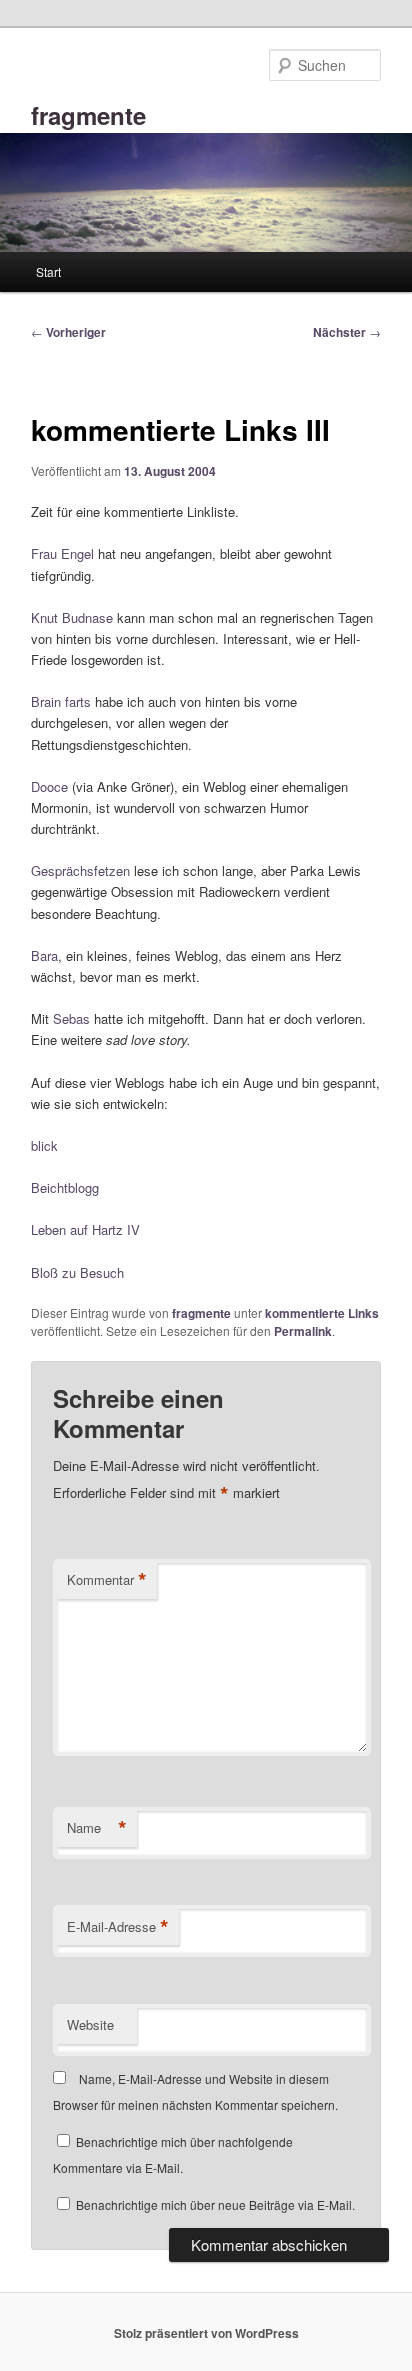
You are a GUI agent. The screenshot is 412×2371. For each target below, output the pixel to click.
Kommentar (107, 1580)
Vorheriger (68, 332)
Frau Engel (62, 553)
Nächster (347, 332)
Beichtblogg (65, 1187)
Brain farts (61, 701)
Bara (44, 955)
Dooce (49, 786)
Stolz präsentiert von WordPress (206, 2333)
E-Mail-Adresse (118, 1927)
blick (44, 1145)
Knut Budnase (72, 617)
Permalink (303, 1331)
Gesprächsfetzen (80, 870)
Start (48, 271)
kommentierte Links (322, 1313)
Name (97, 1828)
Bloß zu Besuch (77, 1272)
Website (90, 2024)
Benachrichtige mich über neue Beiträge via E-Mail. (215, 2204)
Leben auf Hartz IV (85, 1229)
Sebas (71, 1018)
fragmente (88, 115)
